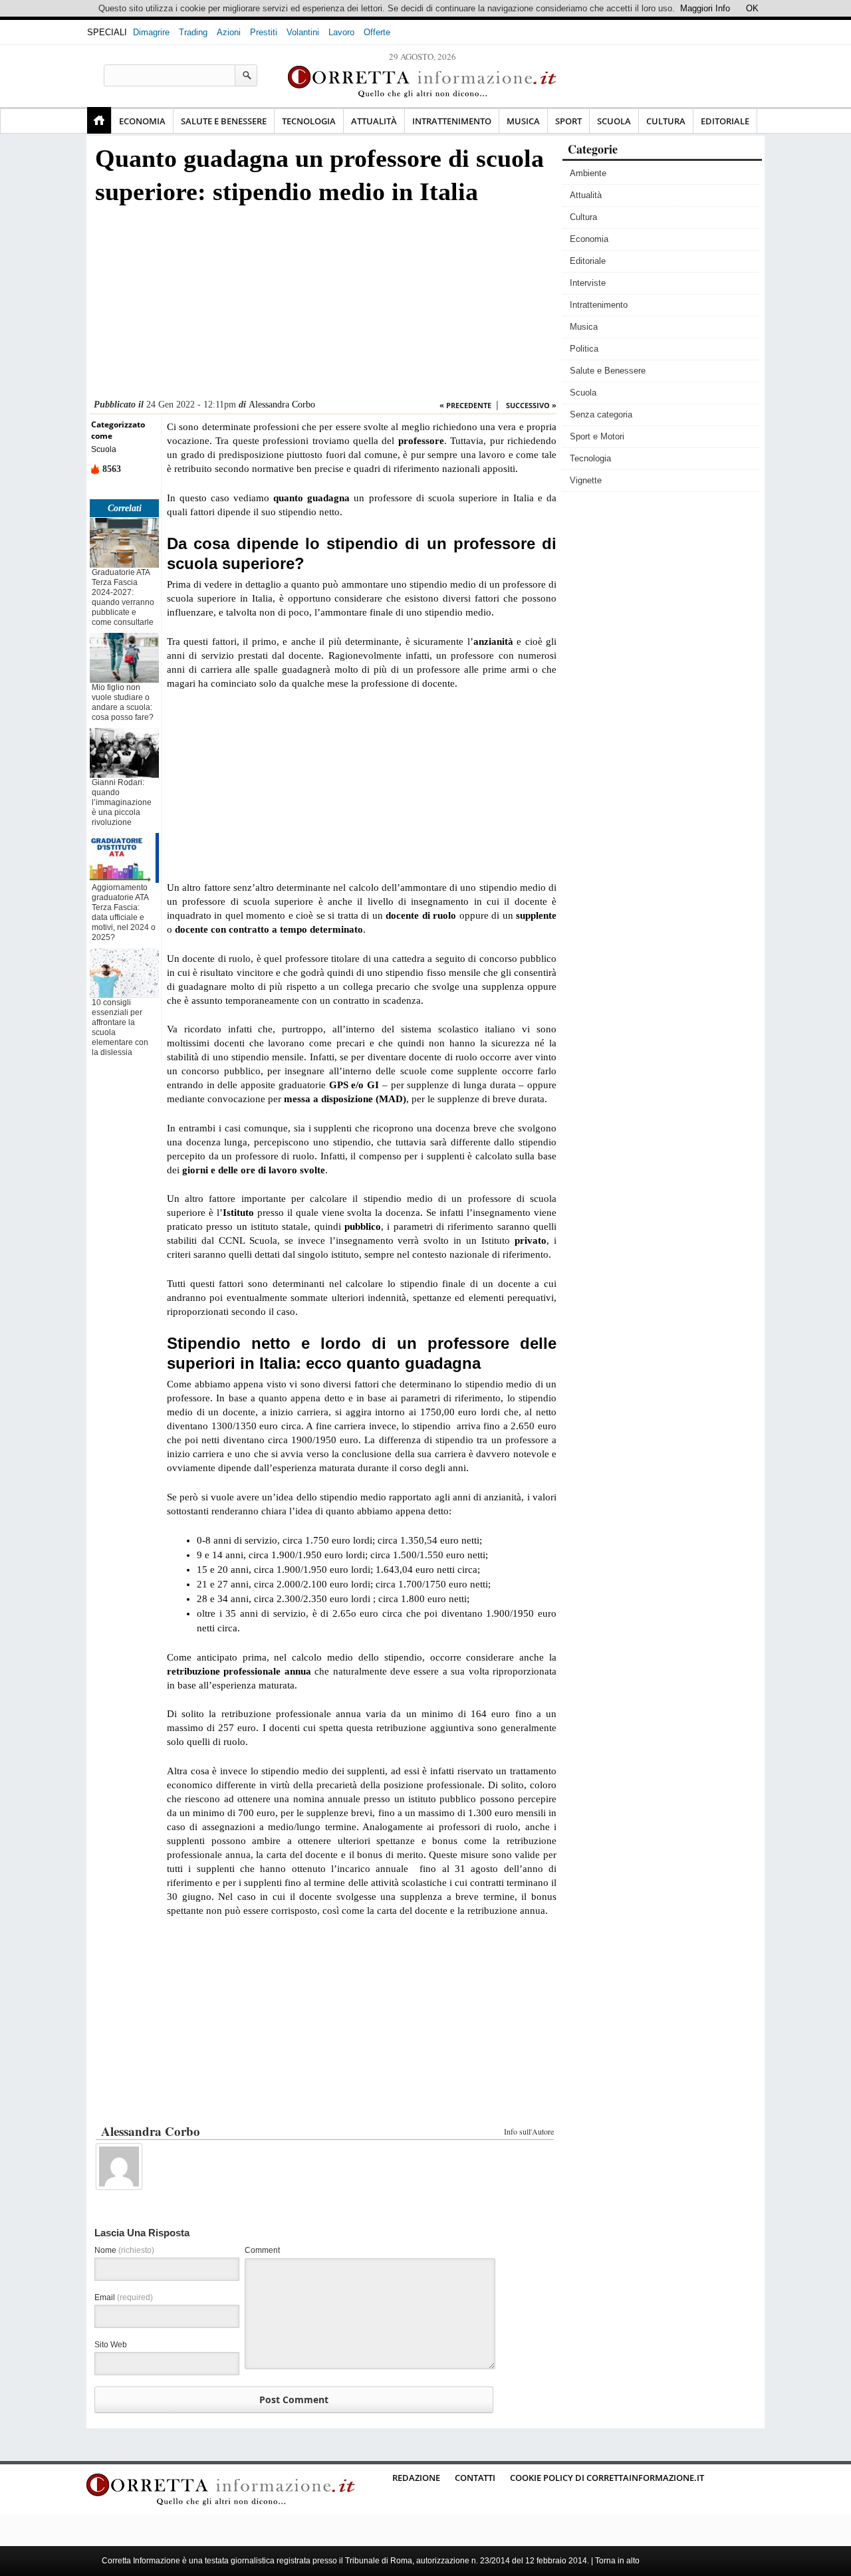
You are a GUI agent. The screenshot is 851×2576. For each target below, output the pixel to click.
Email (124, 2297)
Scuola (614, 121)
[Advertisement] (323, 306)
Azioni (229, 32)
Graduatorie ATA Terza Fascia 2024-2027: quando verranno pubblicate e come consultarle (123, 597)
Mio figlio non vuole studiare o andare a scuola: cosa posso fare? (123, 702)
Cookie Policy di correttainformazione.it (607, 2478)
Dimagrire (151, 32)
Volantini (303, 32)
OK (752, 8)
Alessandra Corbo (282, 405)
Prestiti (264, 32)
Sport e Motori (597, 436)
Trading (193, 32)
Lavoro (341, 32)
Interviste (588, 283)
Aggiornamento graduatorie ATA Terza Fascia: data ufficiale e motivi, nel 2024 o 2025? (124, 912)
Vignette (586, 480)
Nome (124, 2250)
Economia (142, 121)
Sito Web (111, 2345)
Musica (523, 121)
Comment (262, 2250)
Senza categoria (601, 414)
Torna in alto (617, 2561)
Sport (568, 121)
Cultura (666, 121)
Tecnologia (309, 121)
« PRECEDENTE (465, 405)
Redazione (416, 2478)
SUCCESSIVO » (531, 405)
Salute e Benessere (224, 121)
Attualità (374, 121)
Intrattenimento (452, 121)
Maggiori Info (705, 8)
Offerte (377, 32)
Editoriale (725, 121)
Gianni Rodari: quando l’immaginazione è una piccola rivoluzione (122, 802)
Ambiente (588, 173)
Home (99, 120)
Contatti (475, 2478)
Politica (584, 349)
